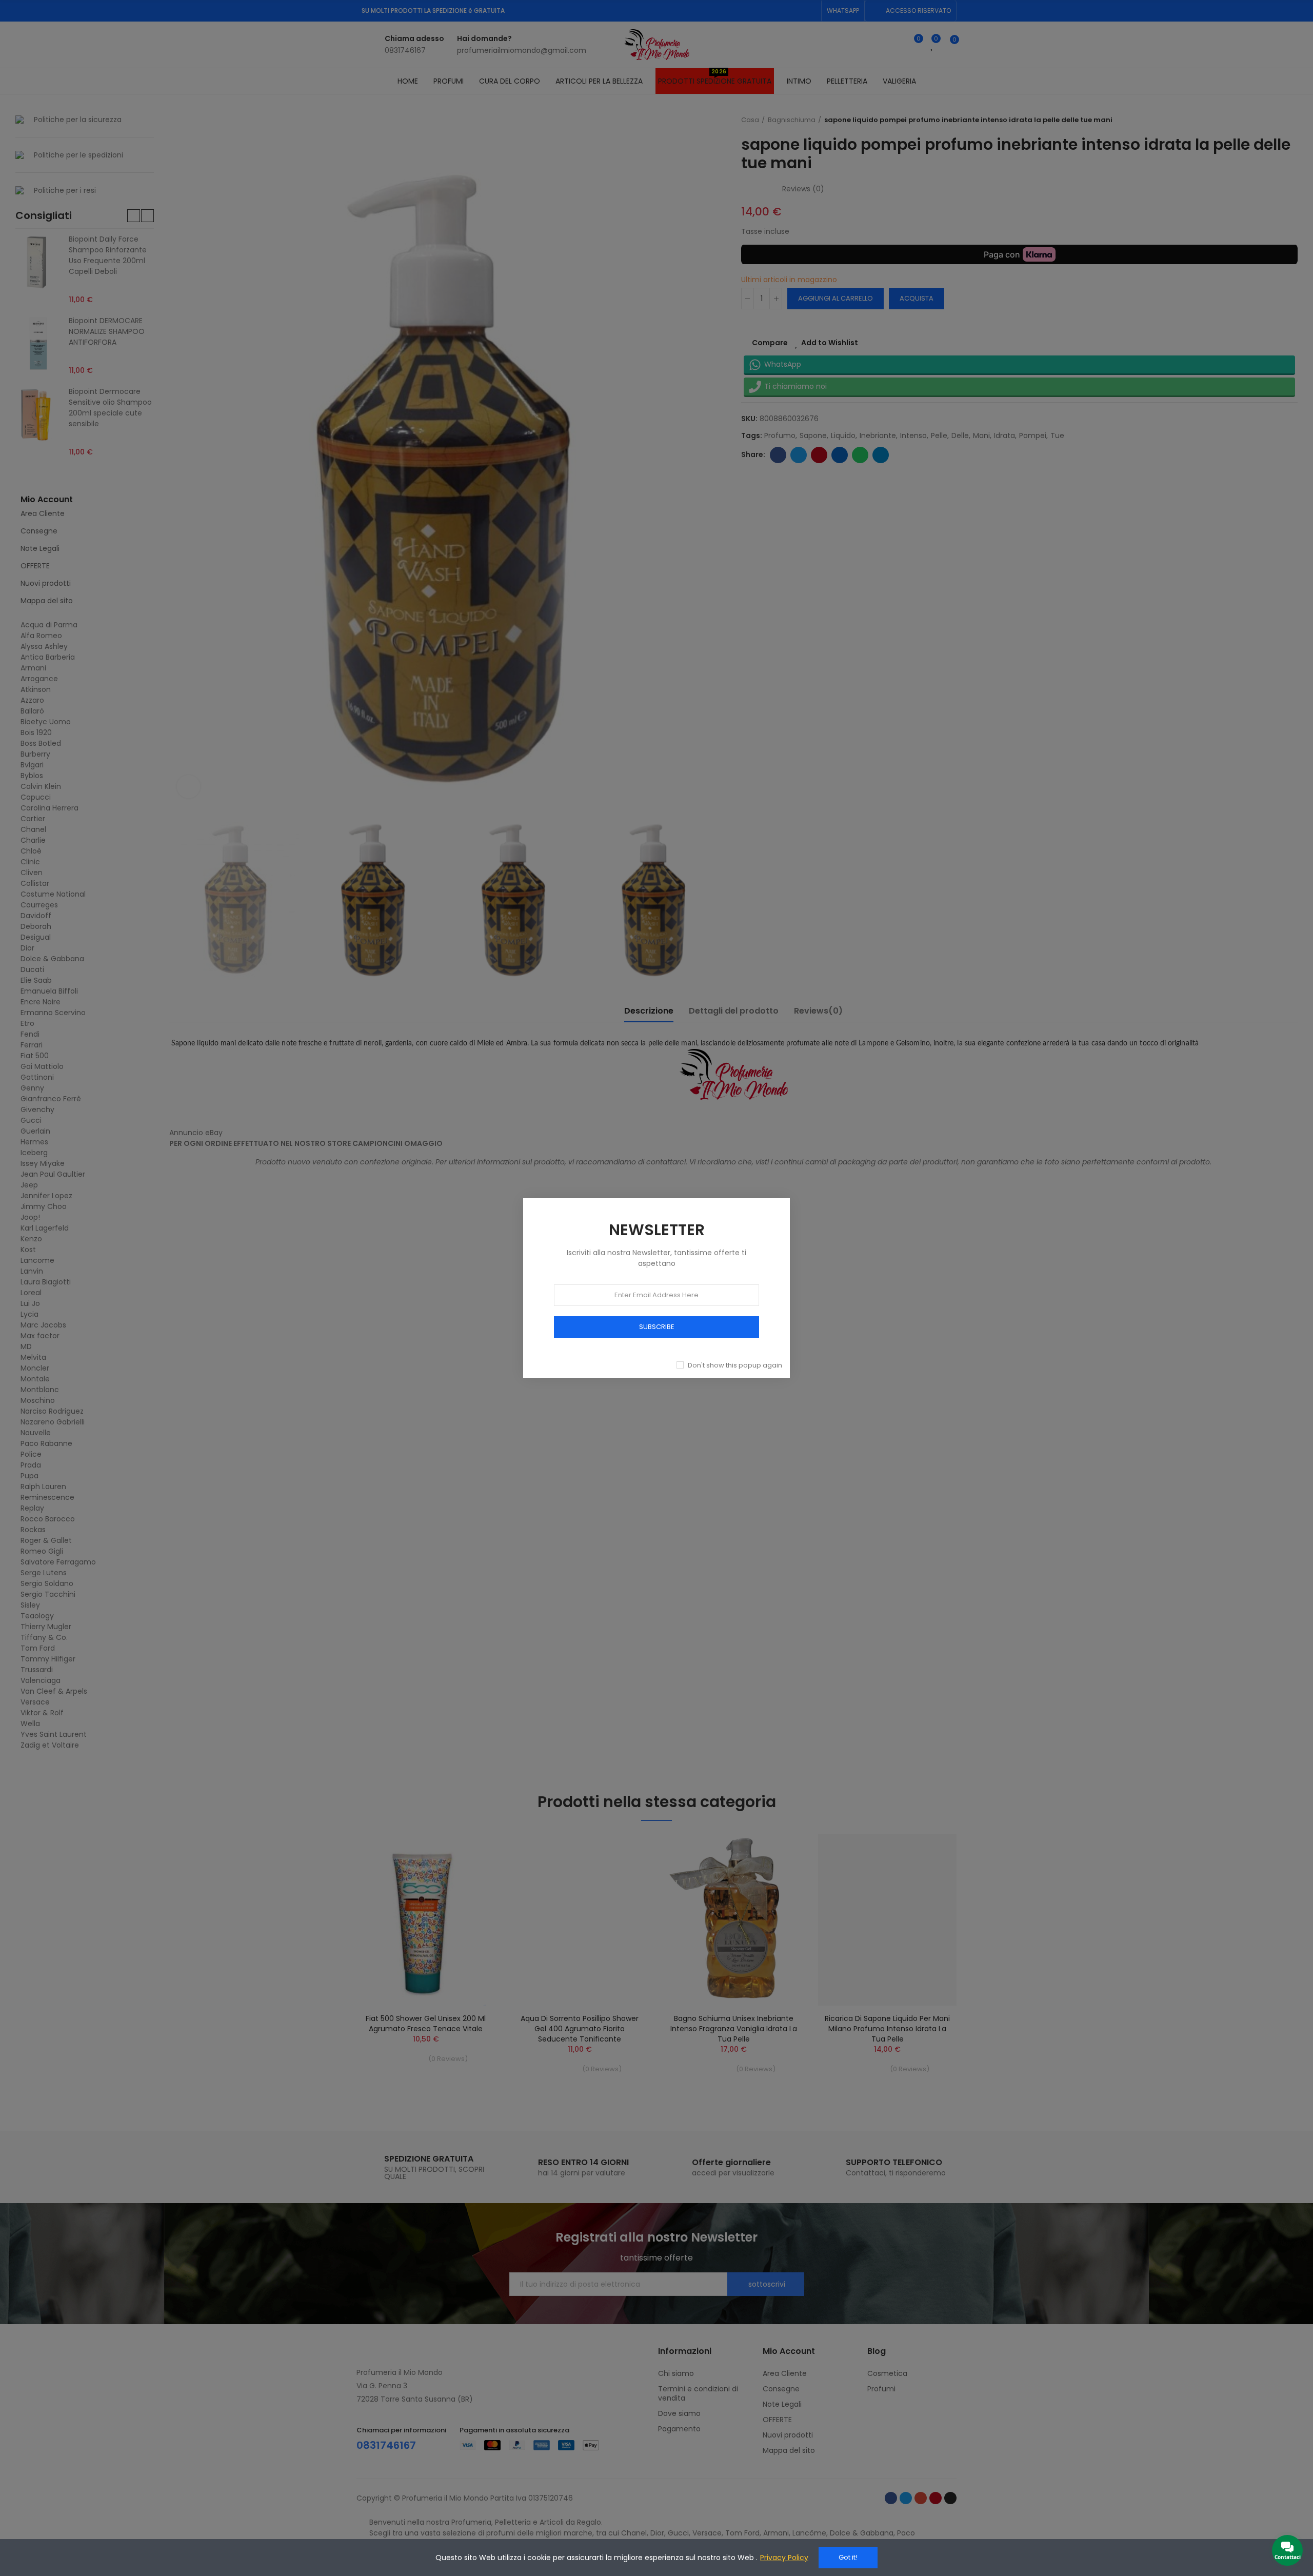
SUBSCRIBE (657, 1327)
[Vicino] (801, 1187)
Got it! (848, 2557)
